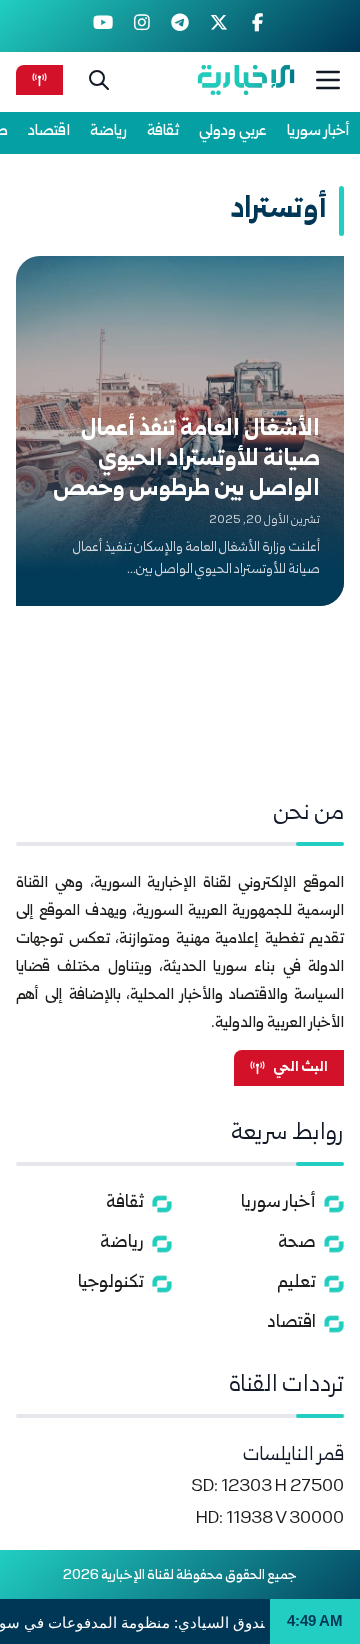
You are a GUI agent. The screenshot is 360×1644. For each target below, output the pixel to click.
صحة (297, 1243)
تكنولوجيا (111, 1283)
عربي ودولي (233, 131)
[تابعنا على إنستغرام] (141, 26)
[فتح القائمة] (328, 80)
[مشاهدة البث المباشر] (39, 79)
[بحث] (99, 80)
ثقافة (163, 131)
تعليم (296, 1283)
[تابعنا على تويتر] (218, 26)
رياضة (108, 131)
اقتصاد (49, 131)
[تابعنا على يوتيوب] (103, 26)
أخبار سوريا (318, 131)
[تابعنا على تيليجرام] (180, 26)
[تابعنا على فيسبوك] (257, 26)
